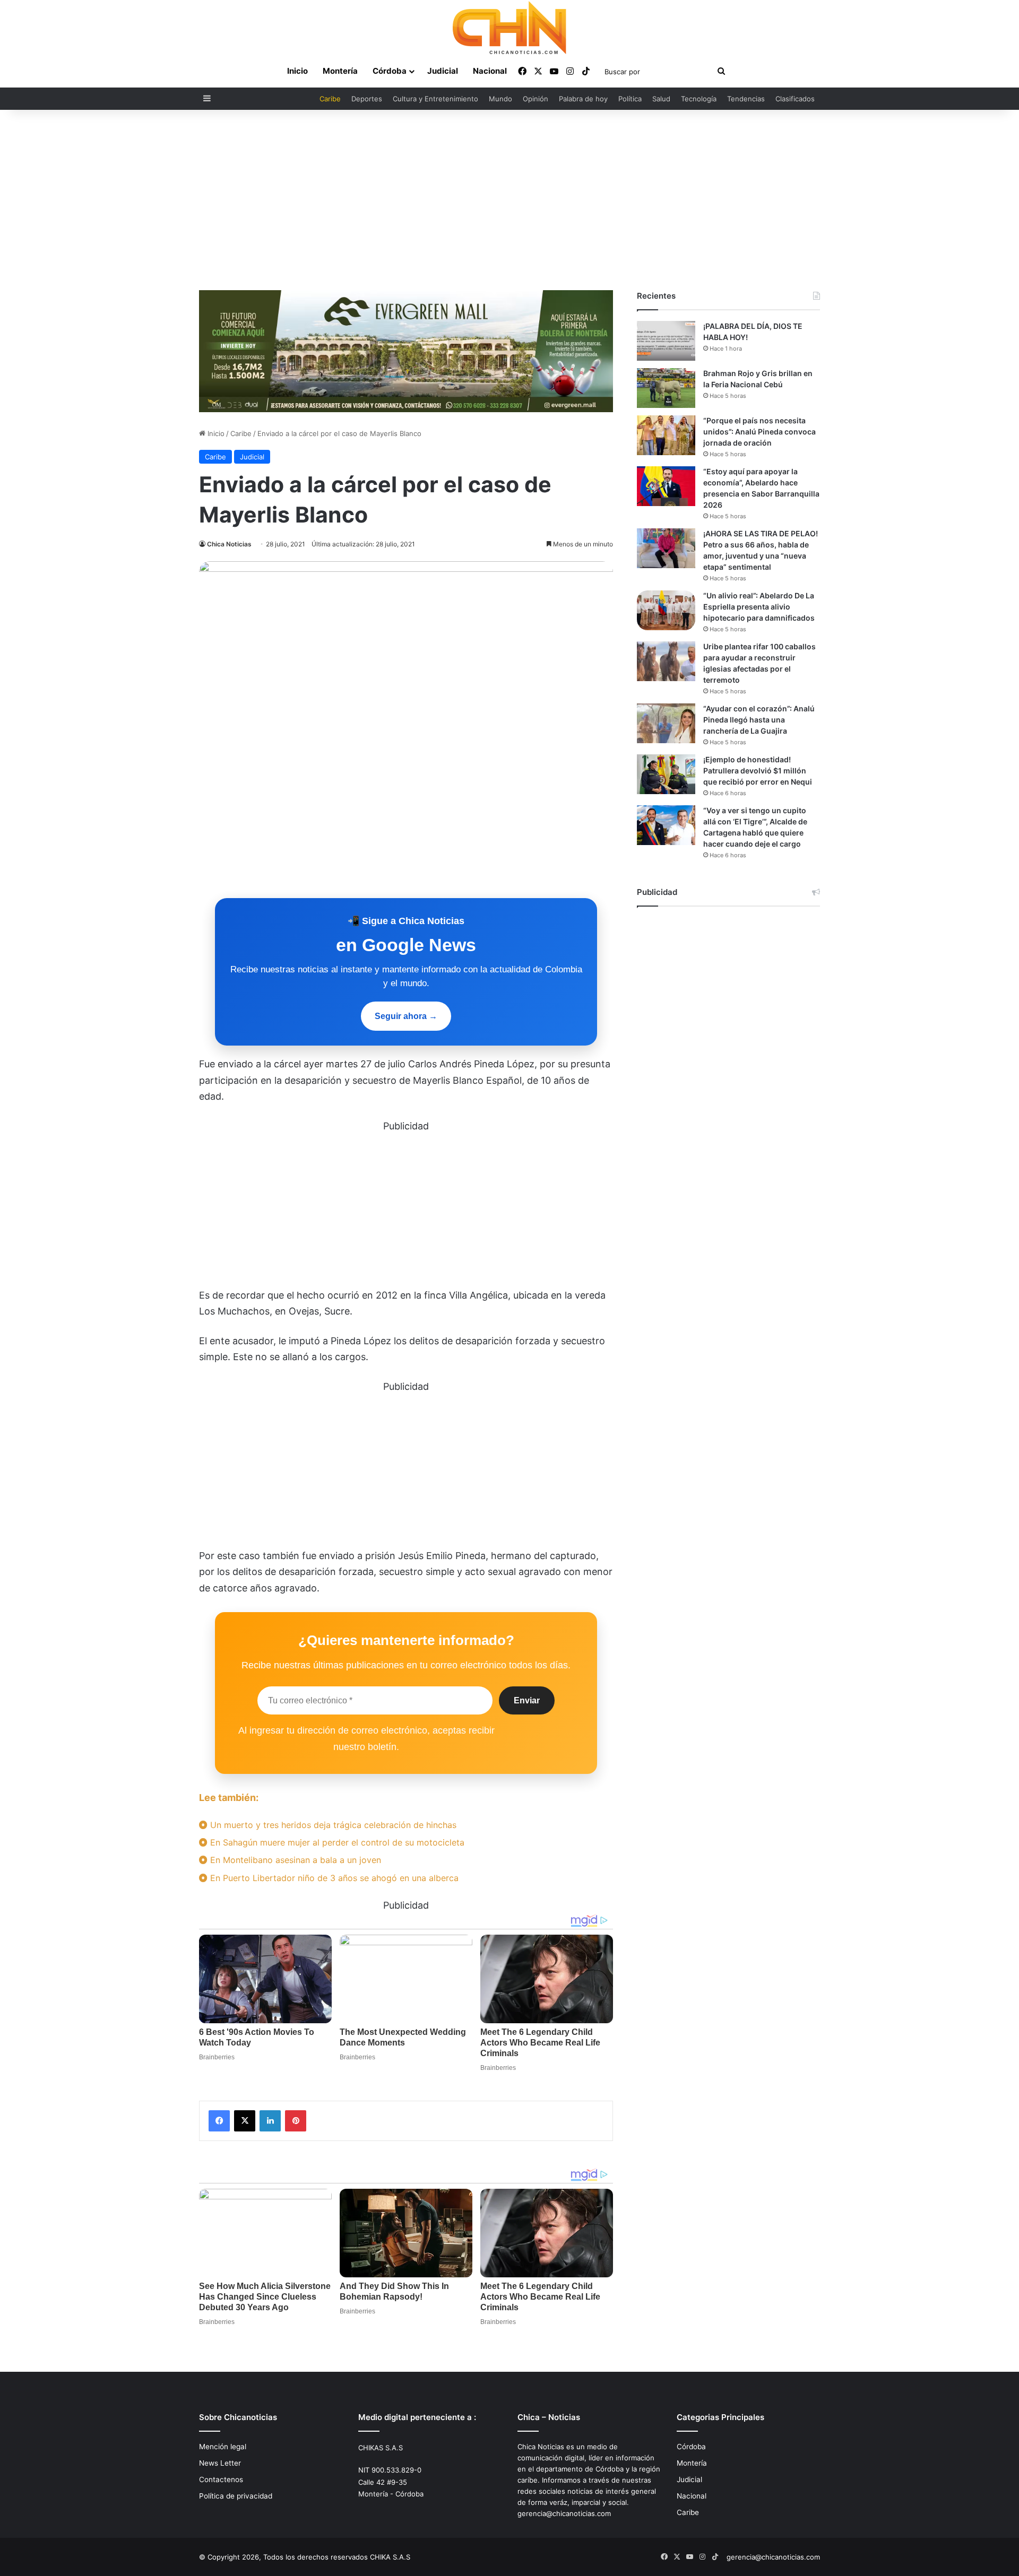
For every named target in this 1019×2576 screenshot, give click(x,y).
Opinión (536, 99)
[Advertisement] (509, 200)
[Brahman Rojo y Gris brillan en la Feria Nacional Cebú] (666, 388)
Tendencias (746, 99)
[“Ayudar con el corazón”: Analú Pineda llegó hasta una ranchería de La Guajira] (666, 723)
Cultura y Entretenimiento (435, 99)
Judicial (443, 71)
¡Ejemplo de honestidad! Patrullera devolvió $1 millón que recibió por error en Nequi (758, 771)
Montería (340, 71)
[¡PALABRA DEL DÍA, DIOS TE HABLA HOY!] (666, 341)
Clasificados (795, 99)
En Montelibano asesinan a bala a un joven (294, 1860)
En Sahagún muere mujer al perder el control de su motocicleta (336, 1842)
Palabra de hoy (583, 99)
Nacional (490, 71)
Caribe (330, 99)
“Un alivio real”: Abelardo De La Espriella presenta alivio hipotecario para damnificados (759, 607)
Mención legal (223, 2447)
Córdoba (390, 71)
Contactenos (221, 2479)
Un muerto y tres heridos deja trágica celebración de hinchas (332, 1825)
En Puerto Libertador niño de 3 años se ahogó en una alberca (333, 1878)
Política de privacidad (236, 2496)
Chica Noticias (229, 544)
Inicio (297, 71)
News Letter (220, 2463)
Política (630, 99)
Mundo (500, 99)
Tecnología (699, 99)
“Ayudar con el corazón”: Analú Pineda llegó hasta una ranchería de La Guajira (759, 720)
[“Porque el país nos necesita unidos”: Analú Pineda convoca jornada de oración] (666, 435)
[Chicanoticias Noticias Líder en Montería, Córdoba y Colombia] (509, 28)
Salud (661, 99)
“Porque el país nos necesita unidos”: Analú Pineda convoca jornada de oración (759, 432)
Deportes (367, 99)
